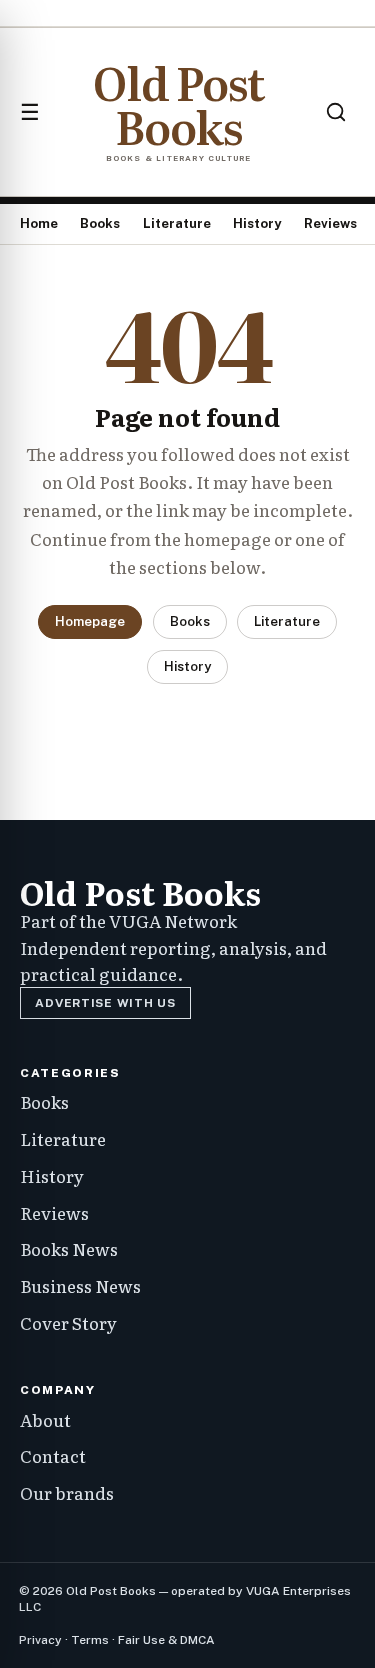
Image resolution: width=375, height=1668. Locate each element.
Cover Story (68, 1322)
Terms (90, 1640)
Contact (53, 1455)
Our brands (67, 1492)
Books (100, 223)
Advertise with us (105, 1003)
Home (39, 223)
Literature (177, 223)
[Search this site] (336, 112)
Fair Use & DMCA (166, 1640)
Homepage (90, 621)
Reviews (330, 223)
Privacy (40, 1640)
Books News (69, 1248)
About (45, 1419)
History (257, 223)
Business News (80, 1285)
